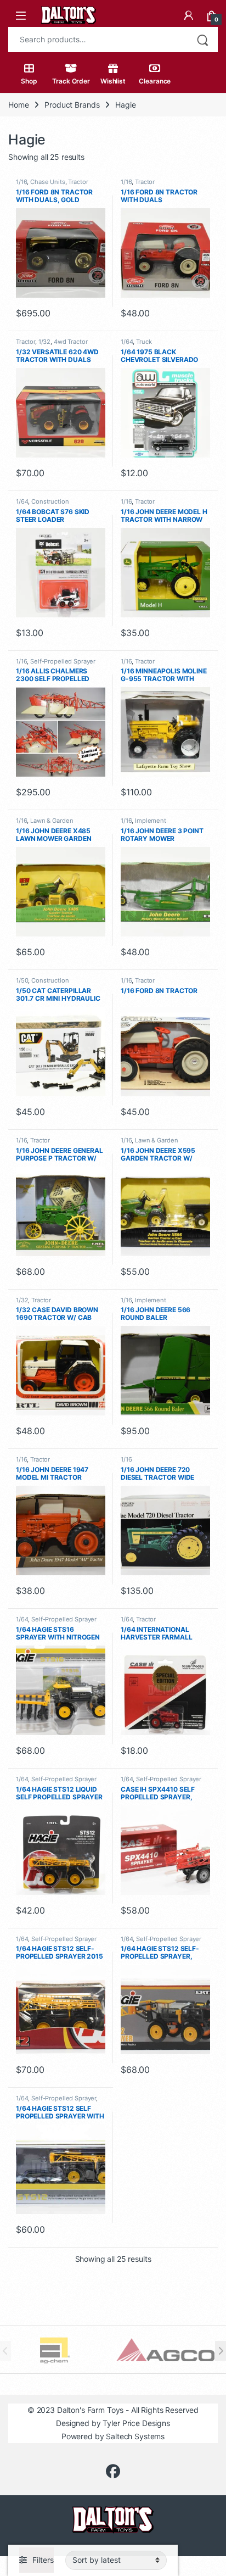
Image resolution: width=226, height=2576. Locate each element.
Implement (151, 821)
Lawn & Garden (52, 821)
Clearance (155, 81)
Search (202, 40)
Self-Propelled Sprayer (63, 661)
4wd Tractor (70, 342)
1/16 (21, 182)
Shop (29, 81)
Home (18, 105)
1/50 (22, 980)
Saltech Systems (135, 2436)
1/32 (44, 342)
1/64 (127, 342)
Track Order (71, 81)
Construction (50, 501)
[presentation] (221, 2351)
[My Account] (189, 15)
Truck (144, 342)
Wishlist (113, 81)
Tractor (78, 182)
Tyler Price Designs (136, 2423)
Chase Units (47, 182)
